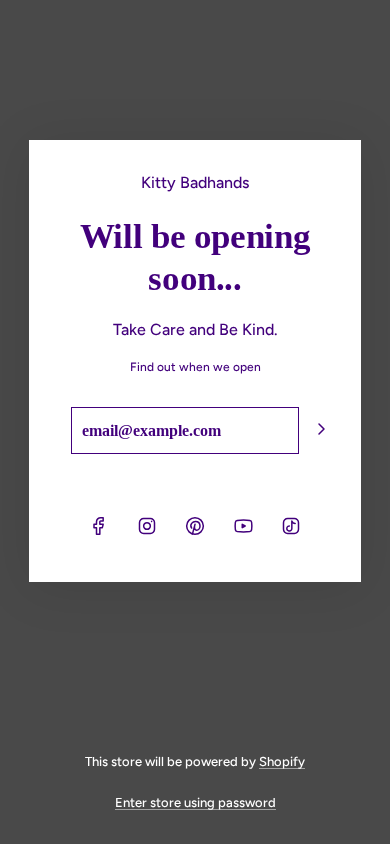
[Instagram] (147, 526)
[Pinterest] (195, 526)
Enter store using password (195, 802)
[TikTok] (291, 526)
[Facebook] (99, 526)
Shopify (282, 761)
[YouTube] (243, 526)
